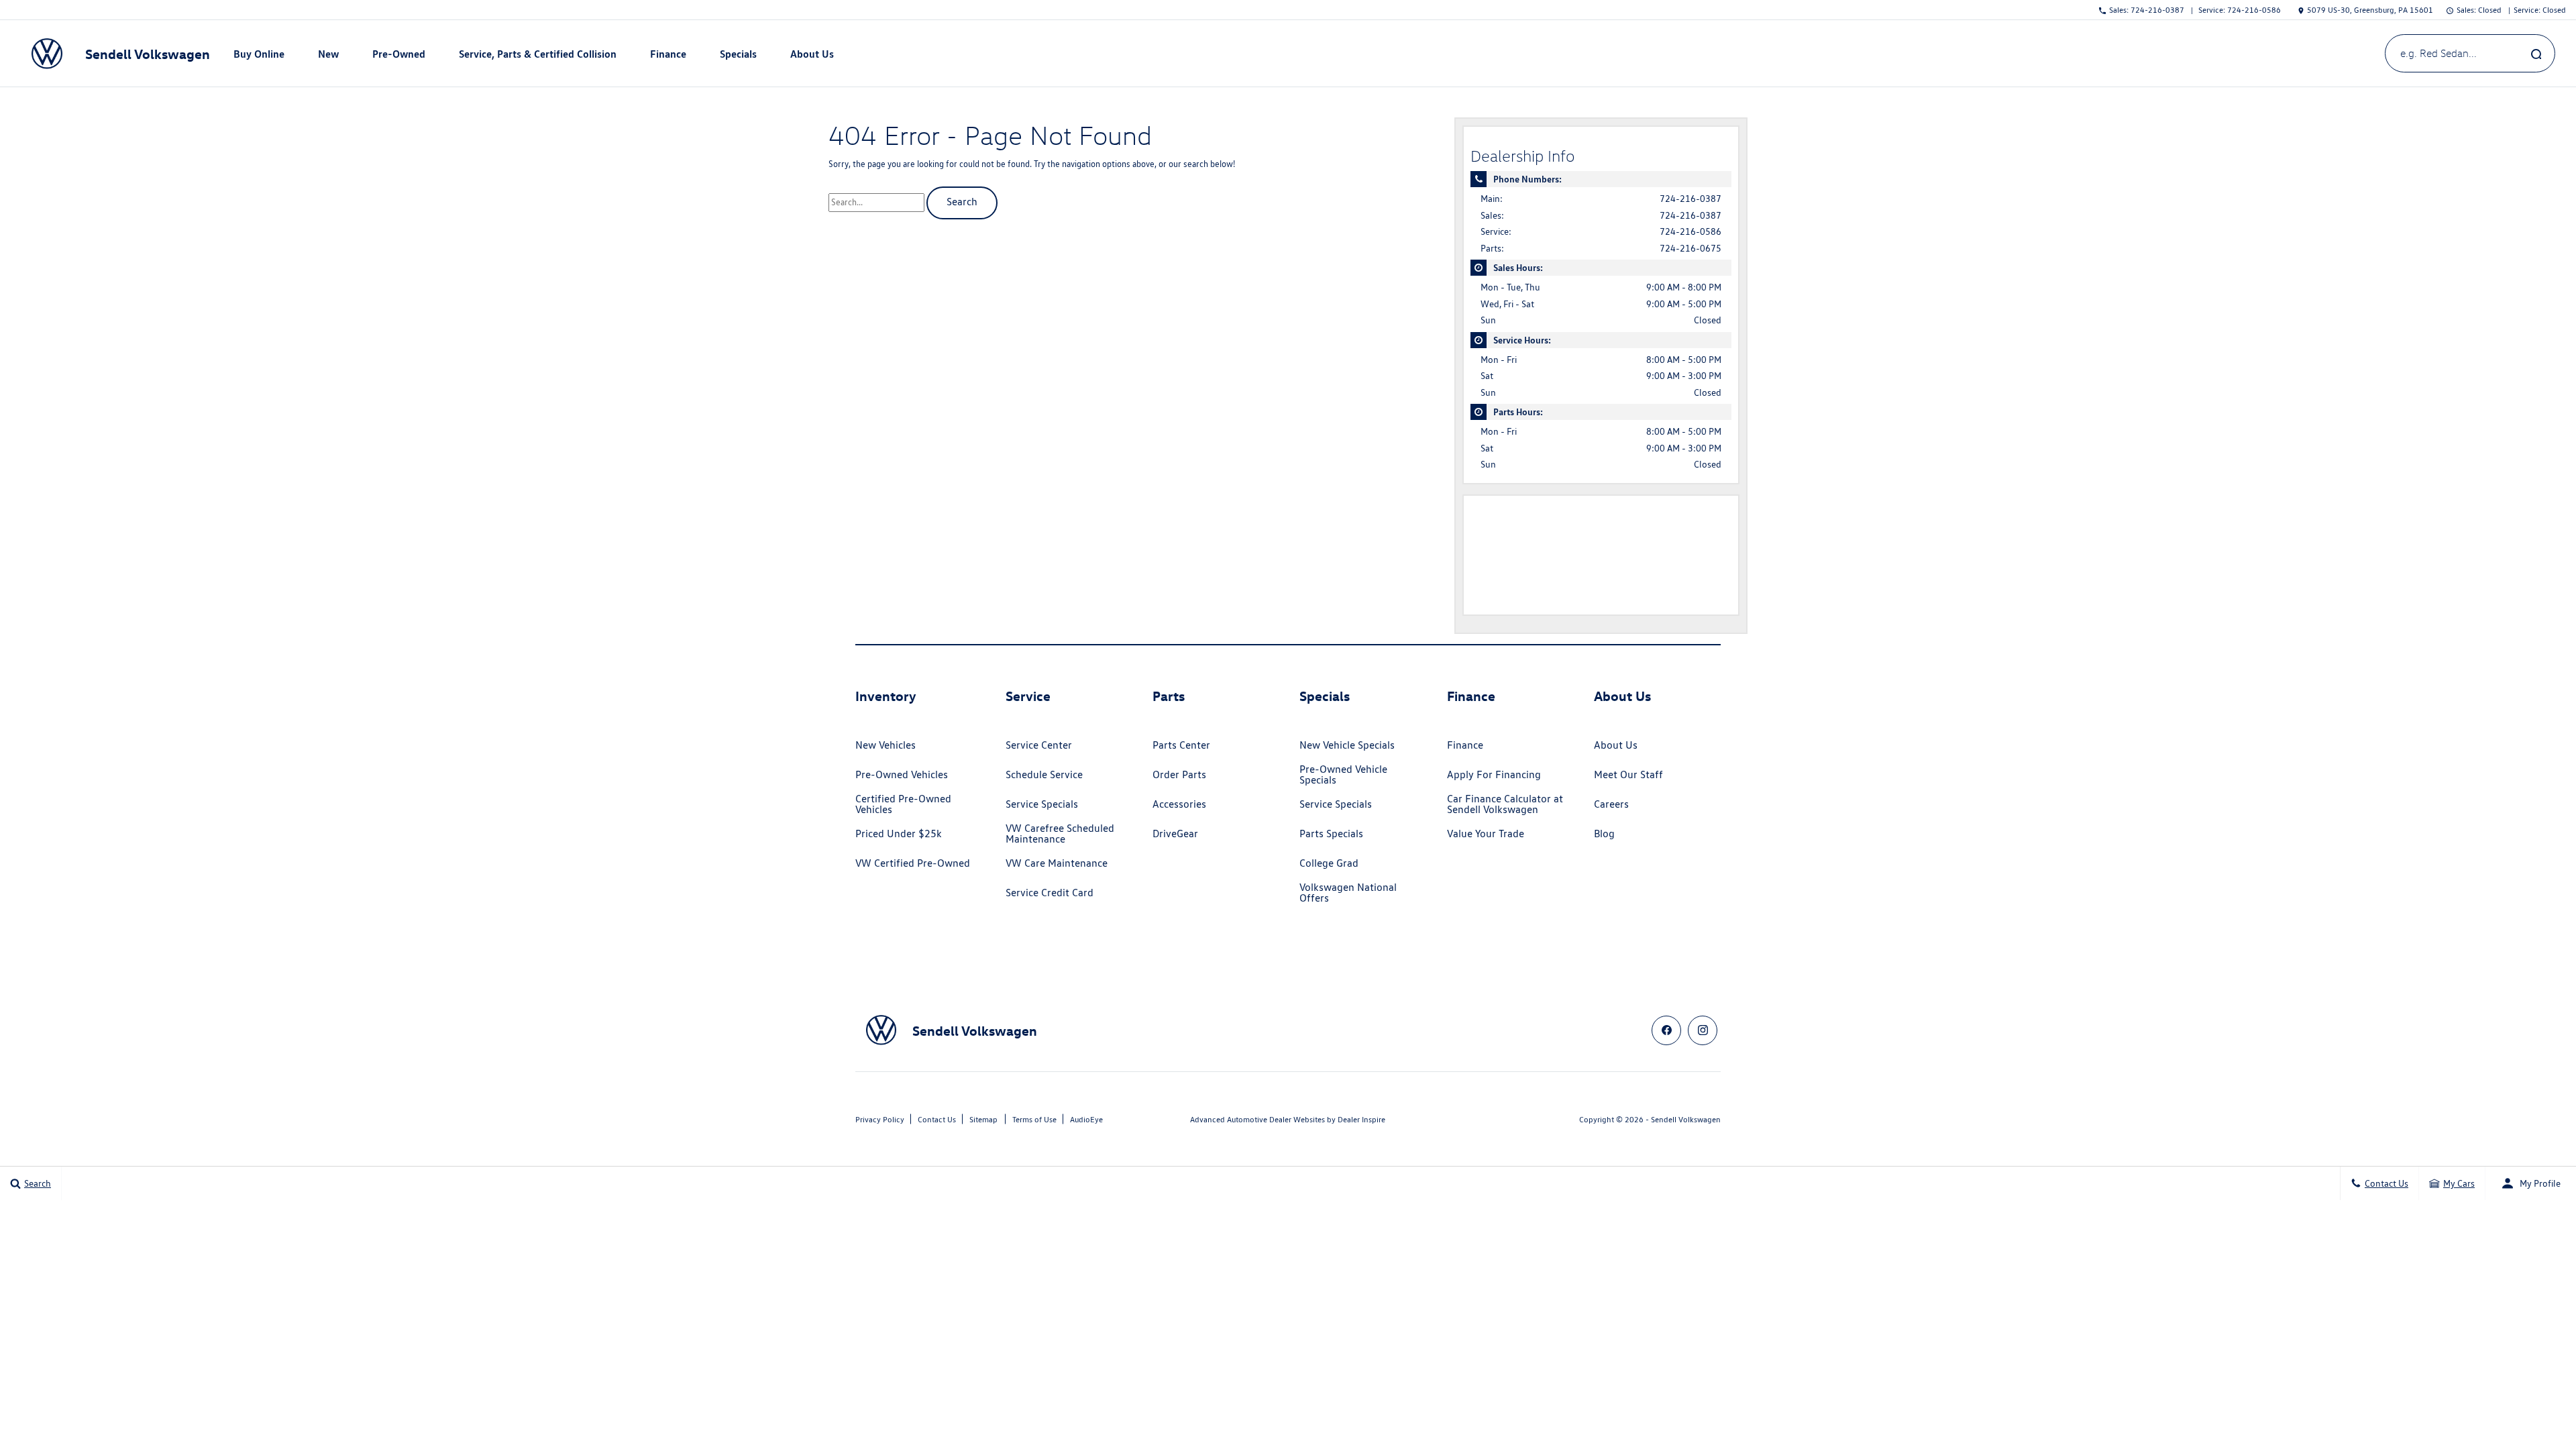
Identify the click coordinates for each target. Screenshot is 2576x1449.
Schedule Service (1044, 774)
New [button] (330, 56)
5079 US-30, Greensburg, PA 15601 (2370, 10)
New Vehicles (885, 745)
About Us (1616, 745)
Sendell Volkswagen (1686, 1119)
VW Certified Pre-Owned (913, 863)
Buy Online (259, 54)
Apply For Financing (1494, 774)
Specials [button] (738, 56)
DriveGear (1175, 834)
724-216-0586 (1690, 231)
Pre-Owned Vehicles (902, 774)
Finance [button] (668, 56)
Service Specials (1042, 804)
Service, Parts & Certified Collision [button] (537, 56)
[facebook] (1666, 1030)
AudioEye (1086, 1119)
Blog (1604, 834)
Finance (1465, 745)
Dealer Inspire (1361, 1119)
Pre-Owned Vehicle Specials (1343, 774)
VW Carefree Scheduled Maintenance (1060, 834)
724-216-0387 (1690, 199)
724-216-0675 (1690, 248)
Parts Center (1181, 745)
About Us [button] (812, 56)
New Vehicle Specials (1347, 745)
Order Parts (1179, 774)
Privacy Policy (880, 1119)
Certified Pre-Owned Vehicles (903, 804)
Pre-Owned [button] (398, 56)
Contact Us (937, 1119)
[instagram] (1703, 1030)
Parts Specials (1331, 834)
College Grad (1329, 863)
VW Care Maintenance (1057, 863)
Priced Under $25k (899, 834)
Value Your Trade (1486, 834)
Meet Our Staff (1628, 774)
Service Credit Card (1050, 893)
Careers (1611, 804)
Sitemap (983, 1119)
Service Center (1039, 745)
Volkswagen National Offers (1348, 893)
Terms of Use (1034, 1119)
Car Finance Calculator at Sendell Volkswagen (1505, 804)
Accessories (1179, 804)
